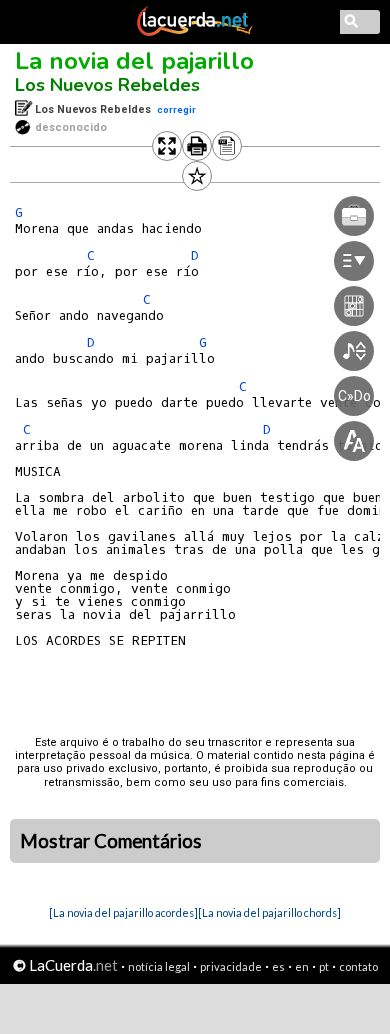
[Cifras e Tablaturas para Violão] (195, 32)
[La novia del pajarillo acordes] (123, 912)
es (278, 966)
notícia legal (159, 966)
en (302, 966)
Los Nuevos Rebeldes (107, 85)
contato (358, 966)
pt (324, 966)
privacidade (231, 966)
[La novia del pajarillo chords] (269, 912)
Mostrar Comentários (111, 841)
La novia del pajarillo (134, 61)
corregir (176, 109)
